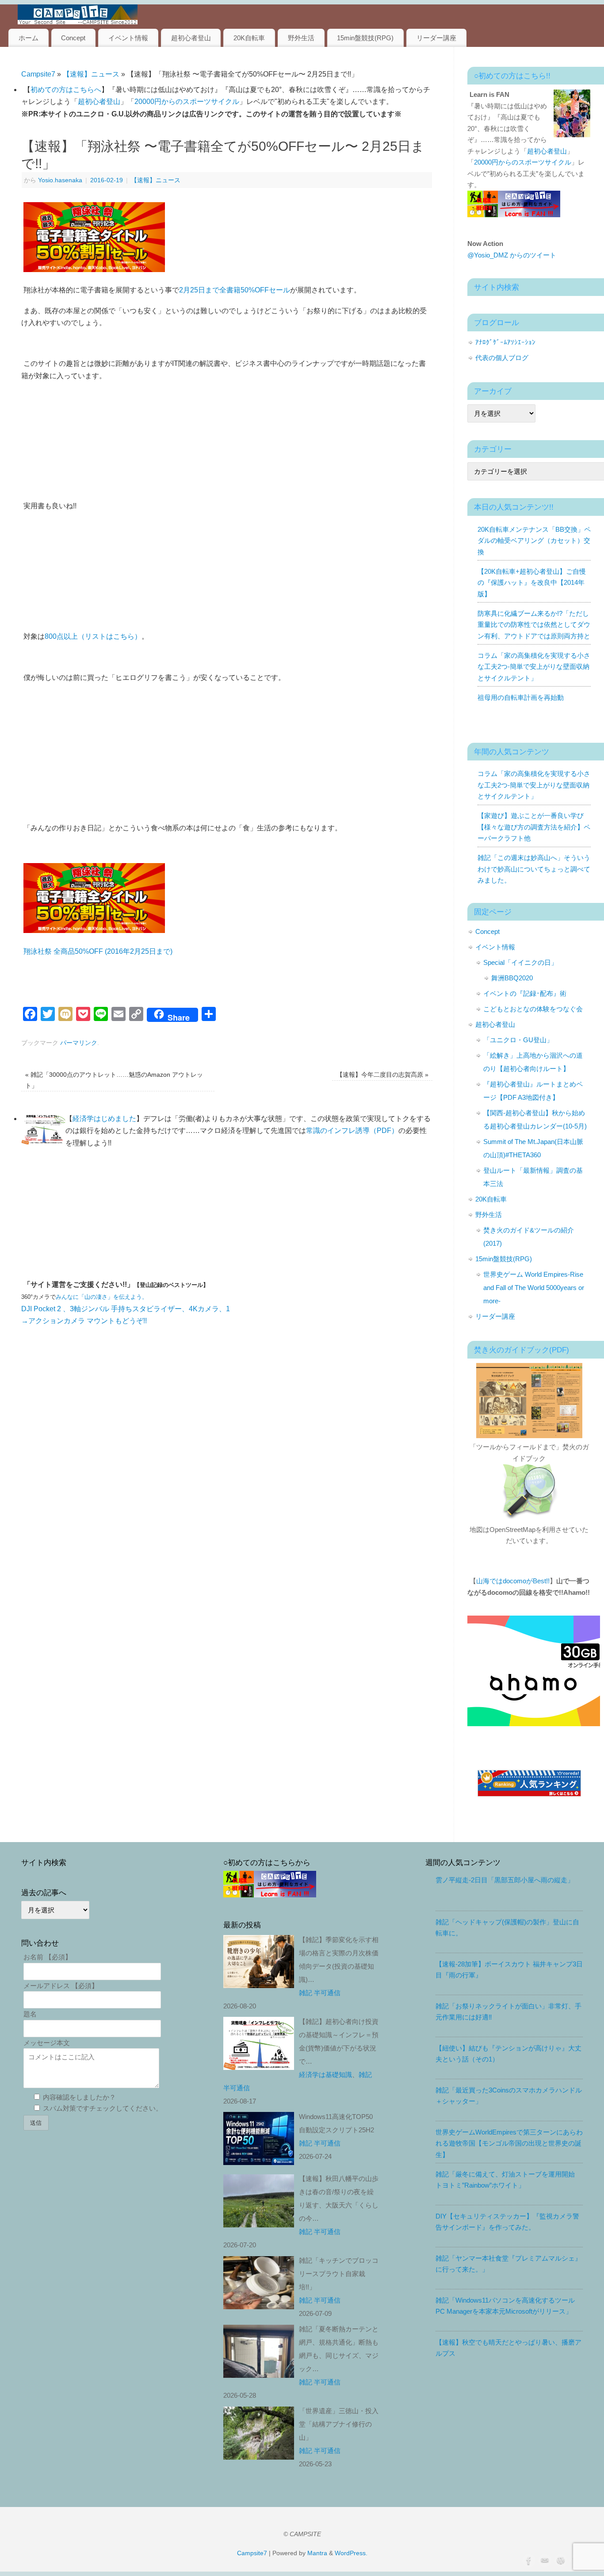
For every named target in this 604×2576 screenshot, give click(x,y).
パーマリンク (79, 1043)
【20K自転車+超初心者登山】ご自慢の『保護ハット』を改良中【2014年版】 (532, 583)
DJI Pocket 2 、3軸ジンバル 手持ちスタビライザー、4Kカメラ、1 (126, 1309)
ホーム (29, 38)
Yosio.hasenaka (60, 180)
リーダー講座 (436, 38)
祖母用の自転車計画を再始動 (521, 697)
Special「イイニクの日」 (520, 962)
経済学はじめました (104, 1119)
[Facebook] (528, 2560)
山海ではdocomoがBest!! (513, 1581)
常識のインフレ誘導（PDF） (352, 1131)
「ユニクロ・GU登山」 (518, 1040)
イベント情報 (128, 38)
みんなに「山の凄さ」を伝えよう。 (102, 1297)
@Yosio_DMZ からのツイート (512, 255)
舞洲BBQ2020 (512, 978)
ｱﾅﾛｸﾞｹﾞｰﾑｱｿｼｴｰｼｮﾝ (505, 342)
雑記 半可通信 (320, 1993)
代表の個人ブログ (502, 358)
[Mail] (544, 2560)
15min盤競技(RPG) (365, 38)
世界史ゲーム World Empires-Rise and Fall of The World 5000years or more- (534, 1288)
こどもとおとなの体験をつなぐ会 (533, 1009)
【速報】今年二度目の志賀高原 (382, 1075)
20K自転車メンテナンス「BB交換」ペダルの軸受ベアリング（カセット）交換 (534, 541)
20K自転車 (249, 38)
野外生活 (301, 38)
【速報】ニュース (91, 74)
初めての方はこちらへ (66, 90)
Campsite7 (38, 74)
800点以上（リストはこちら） (93, 636)
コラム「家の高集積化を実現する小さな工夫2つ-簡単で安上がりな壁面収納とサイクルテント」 (534, 667)
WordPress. (351, 2553)
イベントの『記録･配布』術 (525, 993)
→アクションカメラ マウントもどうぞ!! (84, 1321)
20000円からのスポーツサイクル (187, 102)
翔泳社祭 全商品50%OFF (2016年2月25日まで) (98, 951)
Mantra (317, 2553)
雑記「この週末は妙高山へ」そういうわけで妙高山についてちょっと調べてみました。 (534, 869)
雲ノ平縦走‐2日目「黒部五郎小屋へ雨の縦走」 (505, 1880)
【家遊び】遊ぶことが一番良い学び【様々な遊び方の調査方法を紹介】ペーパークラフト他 (534, 827)
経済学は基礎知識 (325, 2075)
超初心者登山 (191, 38)
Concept (73, 38)
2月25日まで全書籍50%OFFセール (235, 290)
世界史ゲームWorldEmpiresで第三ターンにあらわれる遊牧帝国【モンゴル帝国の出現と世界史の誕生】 (509, 2143)
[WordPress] (560, 2560)
